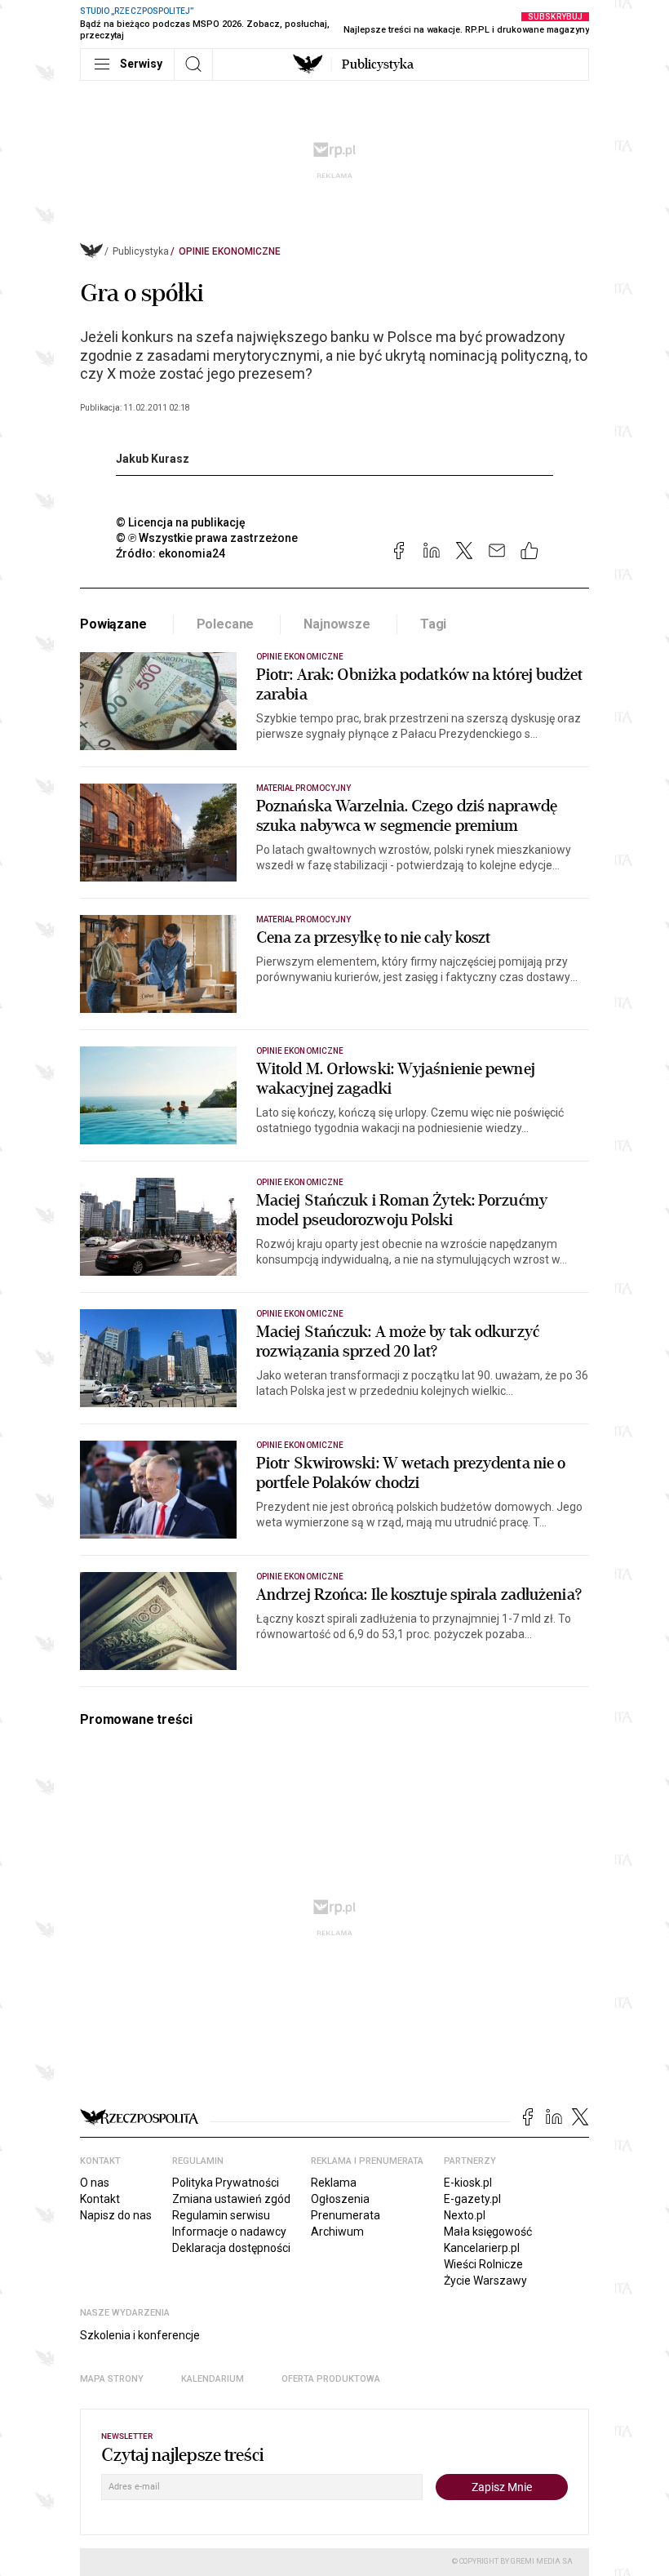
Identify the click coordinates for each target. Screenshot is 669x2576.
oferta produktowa (331, 2379)
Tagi (433, 624)
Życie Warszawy (485, 2281)
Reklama (334, 2183)
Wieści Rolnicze (483, 2264)
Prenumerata (346, 2215)
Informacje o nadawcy (229, 2232)
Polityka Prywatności (226, 2183)
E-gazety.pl (472, 2199)
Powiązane (113, 624)
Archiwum (337, 2232)
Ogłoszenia (340, 2199)
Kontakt (100, 2199)
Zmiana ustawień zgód (231, 2199)
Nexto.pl (465, 2215)
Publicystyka (378, 64)
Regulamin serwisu (221, 2215)
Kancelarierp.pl (482, 2248)
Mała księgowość (488, 2232)
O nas (95, 2183)
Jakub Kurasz (153, 459)
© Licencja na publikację (181, 522)
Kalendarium (213, 2379)
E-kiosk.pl (468, 2183)
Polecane (226, 624)
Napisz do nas (116, 2215)
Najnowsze (337, 624)
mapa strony (112, 2379)
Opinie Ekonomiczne (230, 251)
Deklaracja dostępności (231, 2248)
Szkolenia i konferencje (140, 2335)
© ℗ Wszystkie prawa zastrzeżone (207, 538)
